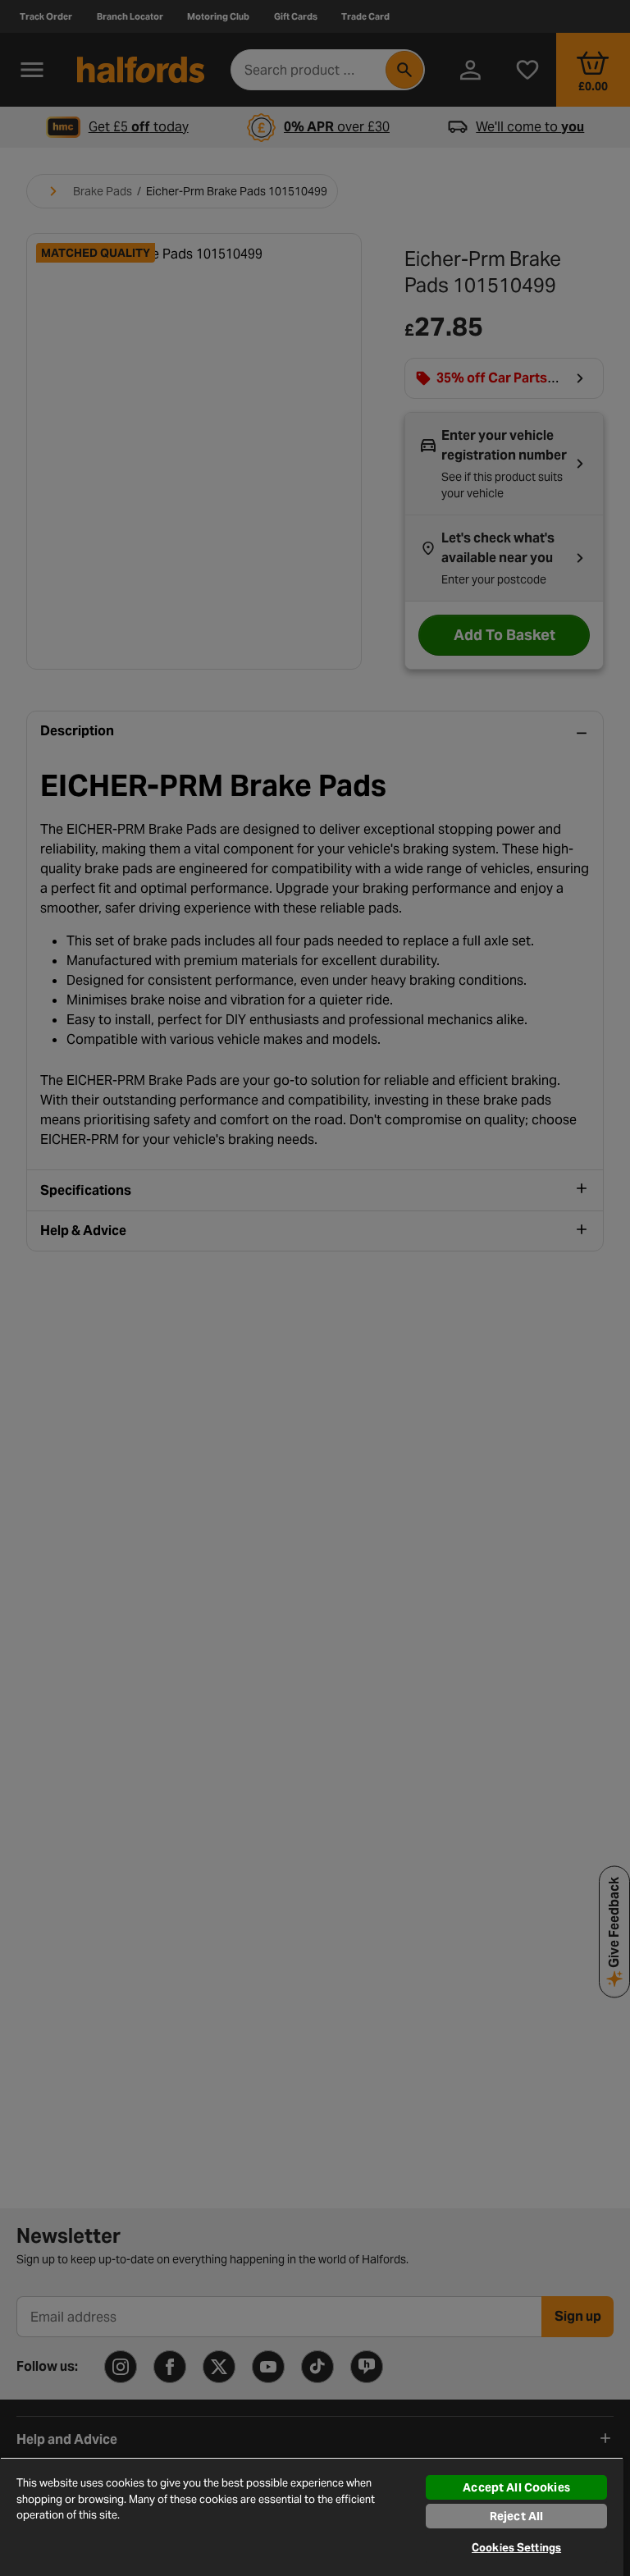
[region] (312, 2517)
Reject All (516, 2516)
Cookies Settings (516, 2548)
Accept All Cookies (516, 2487)
